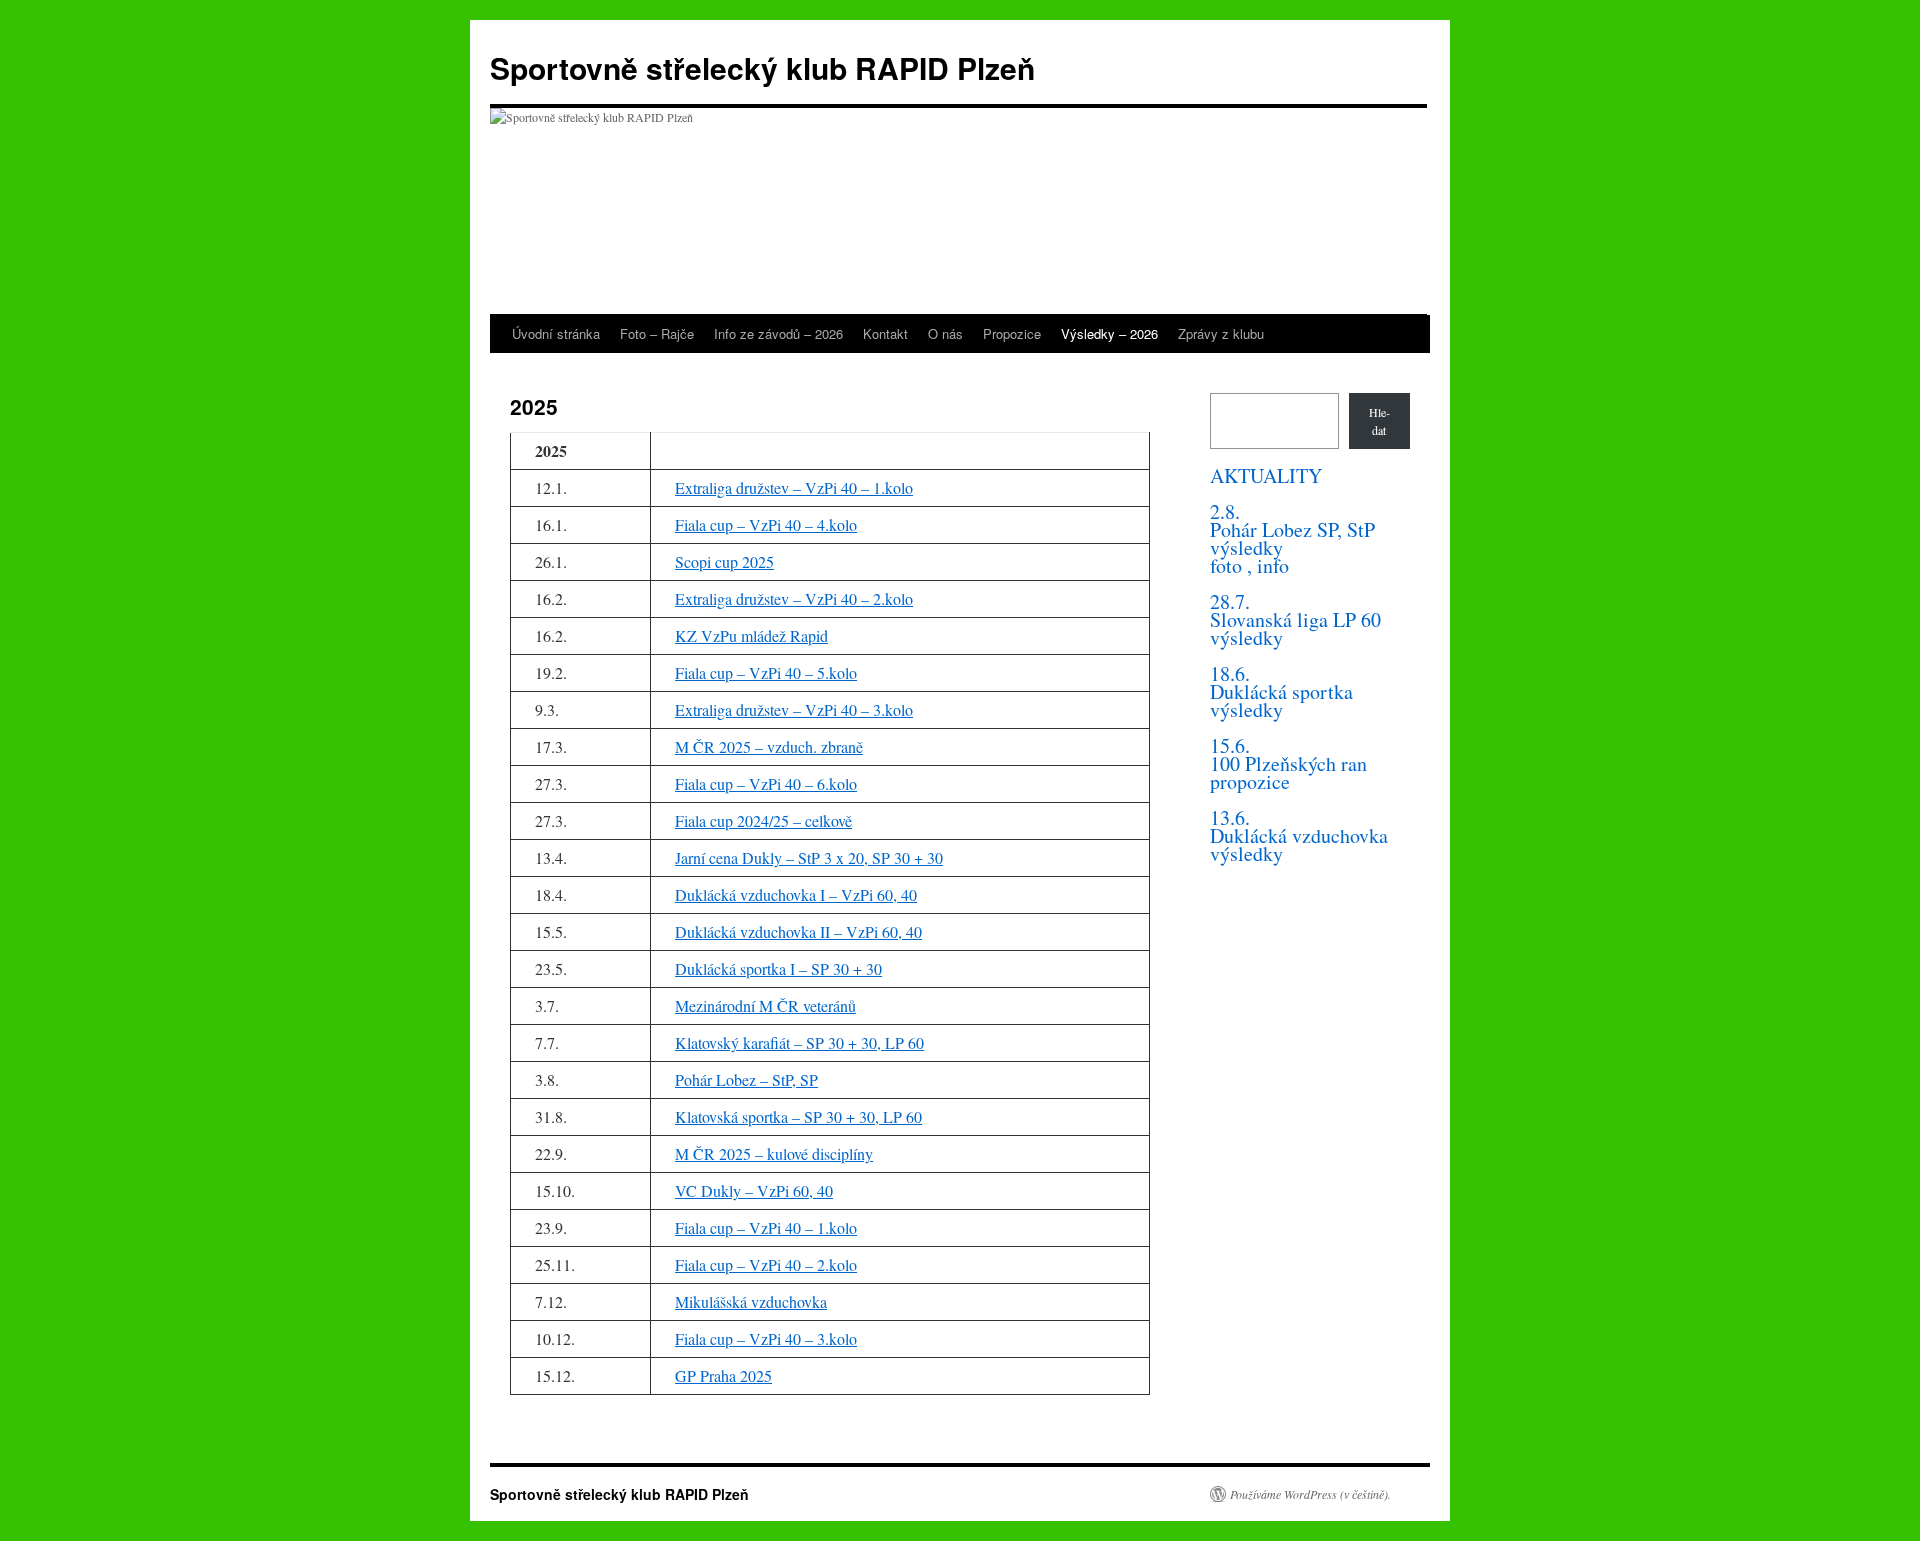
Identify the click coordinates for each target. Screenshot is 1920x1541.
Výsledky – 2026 (1109, 333)
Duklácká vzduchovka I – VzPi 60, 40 (796, 894)
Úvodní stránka (556, 333)
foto (1226, 565)
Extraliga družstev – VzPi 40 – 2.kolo (794, 598)
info (1273, 565)
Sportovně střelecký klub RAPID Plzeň (762, 67)
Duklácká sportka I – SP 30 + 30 (778, 968)
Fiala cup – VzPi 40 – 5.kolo (766, 672)
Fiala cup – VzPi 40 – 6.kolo (766, 783)
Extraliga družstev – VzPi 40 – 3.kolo (794, 709)
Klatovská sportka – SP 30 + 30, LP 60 (798, 1116)
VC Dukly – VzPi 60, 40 (754, 1190)
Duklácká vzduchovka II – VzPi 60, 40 (798, 931)
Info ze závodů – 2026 (778, 333)
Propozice (1012, 333)
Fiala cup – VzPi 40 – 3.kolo (766, 1338)
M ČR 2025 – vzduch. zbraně (769, 746)
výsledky (1246, 547)
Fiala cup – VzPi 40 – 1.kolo (766, 1227)
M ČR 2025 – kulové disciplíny (774, 1153)
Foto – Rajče (657, 333)
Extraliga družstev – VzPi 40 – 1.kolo (794, 487)
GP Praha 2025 (723, 1375)
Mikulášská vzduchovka (751, 1301)
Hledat (1379, 421)
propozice (1250, 781)
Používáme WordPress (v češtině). (1310, 1494)
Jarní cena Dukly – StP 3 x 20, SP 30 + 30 (809, 857)
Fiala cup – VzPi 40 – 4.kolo (766, 524)
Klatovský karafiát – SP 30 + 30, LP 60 (799, 1042)
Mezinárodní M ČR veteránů (765, 1005)
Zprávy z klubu (1221, 333)
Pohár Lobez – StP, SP (746, 1079)
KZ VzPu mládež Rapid (751, 635)
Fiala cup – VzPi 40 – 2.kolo (766, 1264)
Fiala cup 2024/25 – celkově (763, 820)
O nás (945, 333)
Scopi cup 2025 (724, 561)
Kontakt (885, 333)
